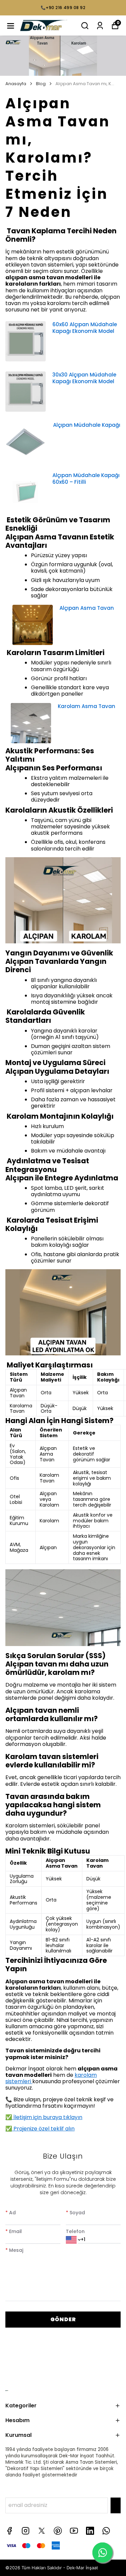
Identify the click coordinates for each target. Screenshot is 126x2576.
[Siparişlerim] (100, 26)
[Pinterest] (58, 2531)
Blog (41, 84)
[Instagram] (26, 2531)
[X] (42, 2531)
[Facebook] (9, 2531)
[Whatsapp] (106, 2531)
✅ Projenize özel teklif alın (40, 2129)
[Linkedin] (90, 2531)
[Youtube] (74, 2531)
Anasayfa (16, 84)
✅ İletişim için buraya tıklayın (44, 2117)
